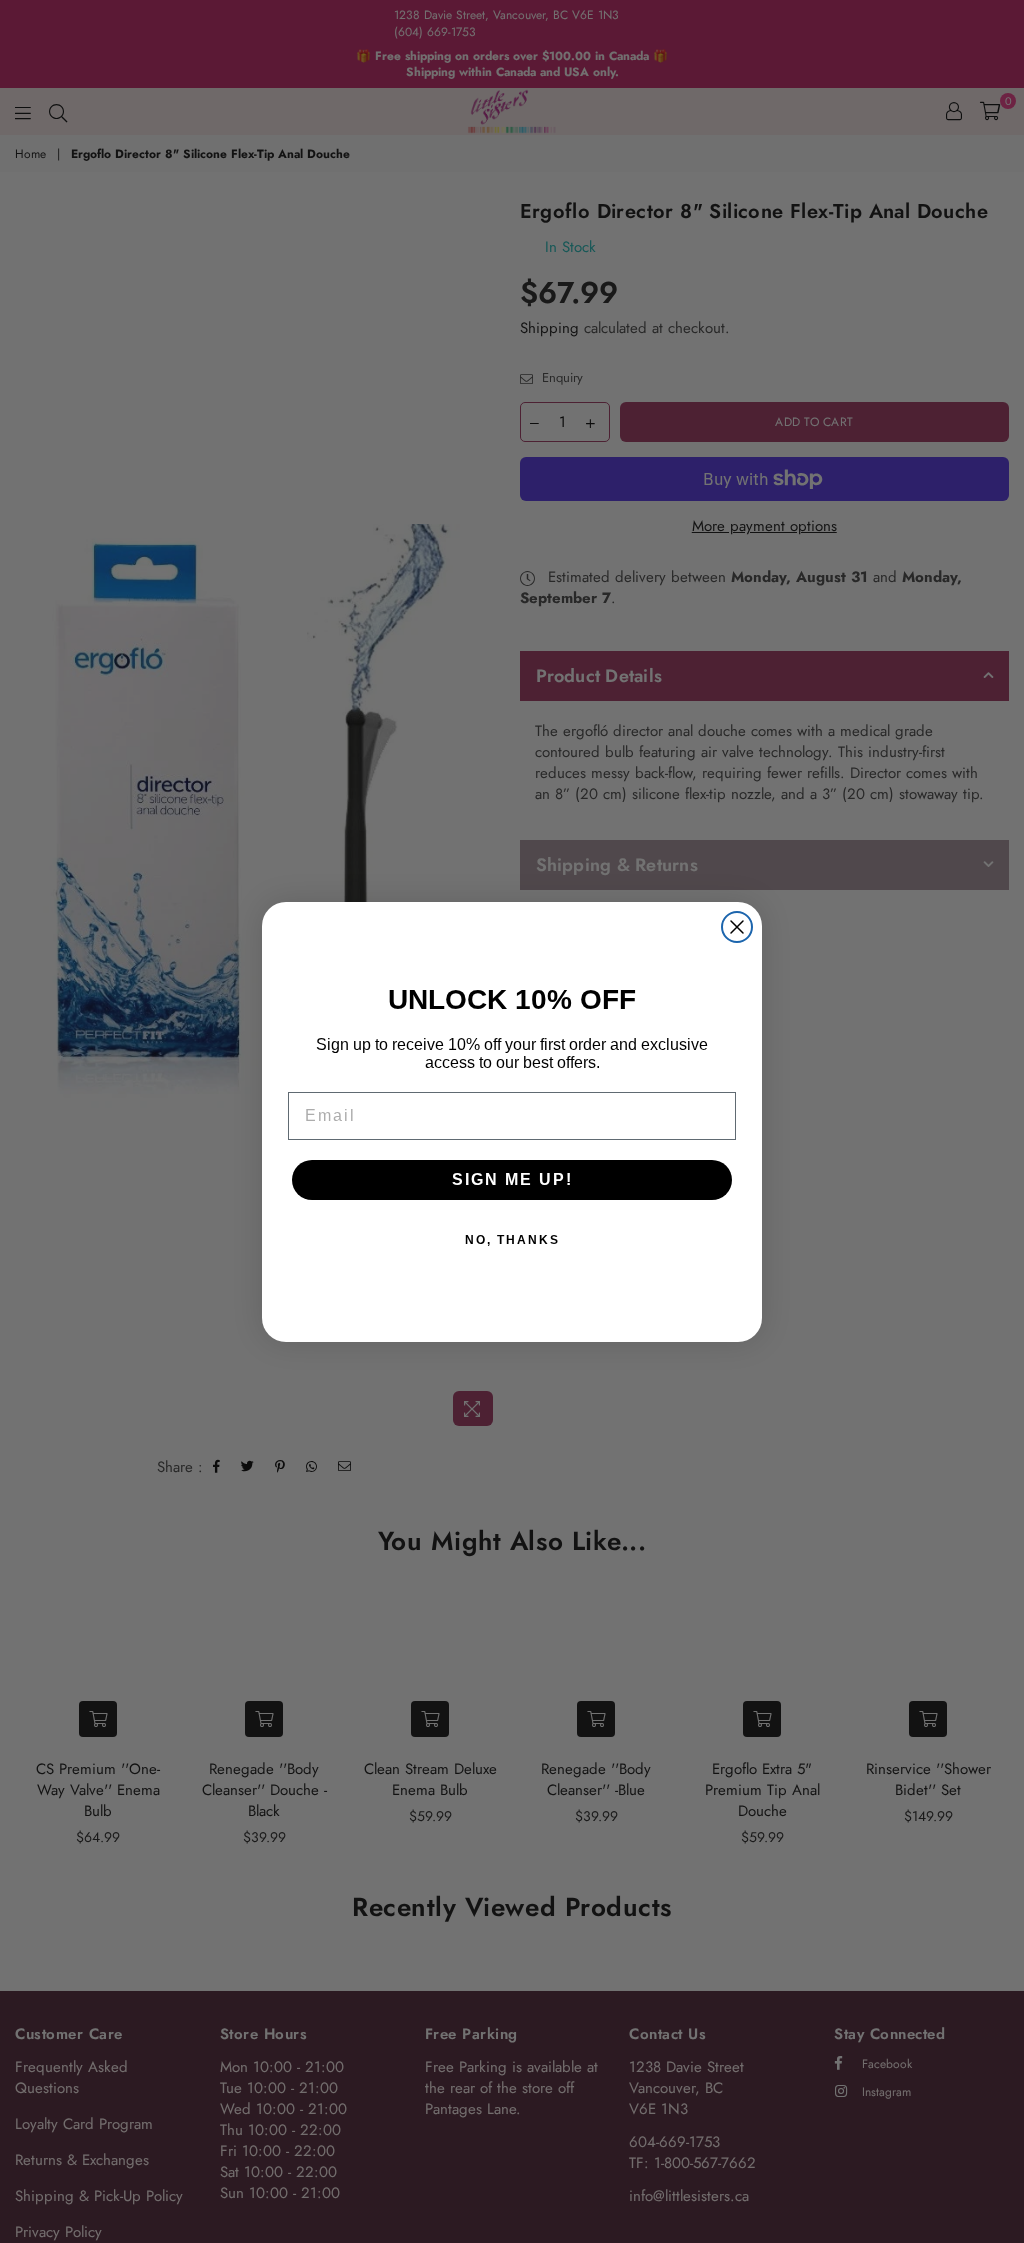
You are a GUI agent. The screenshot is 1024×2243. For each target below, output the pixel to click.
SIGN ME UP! (512, 1179)
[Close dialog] (737, 927)
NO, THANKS (512, 1240)
